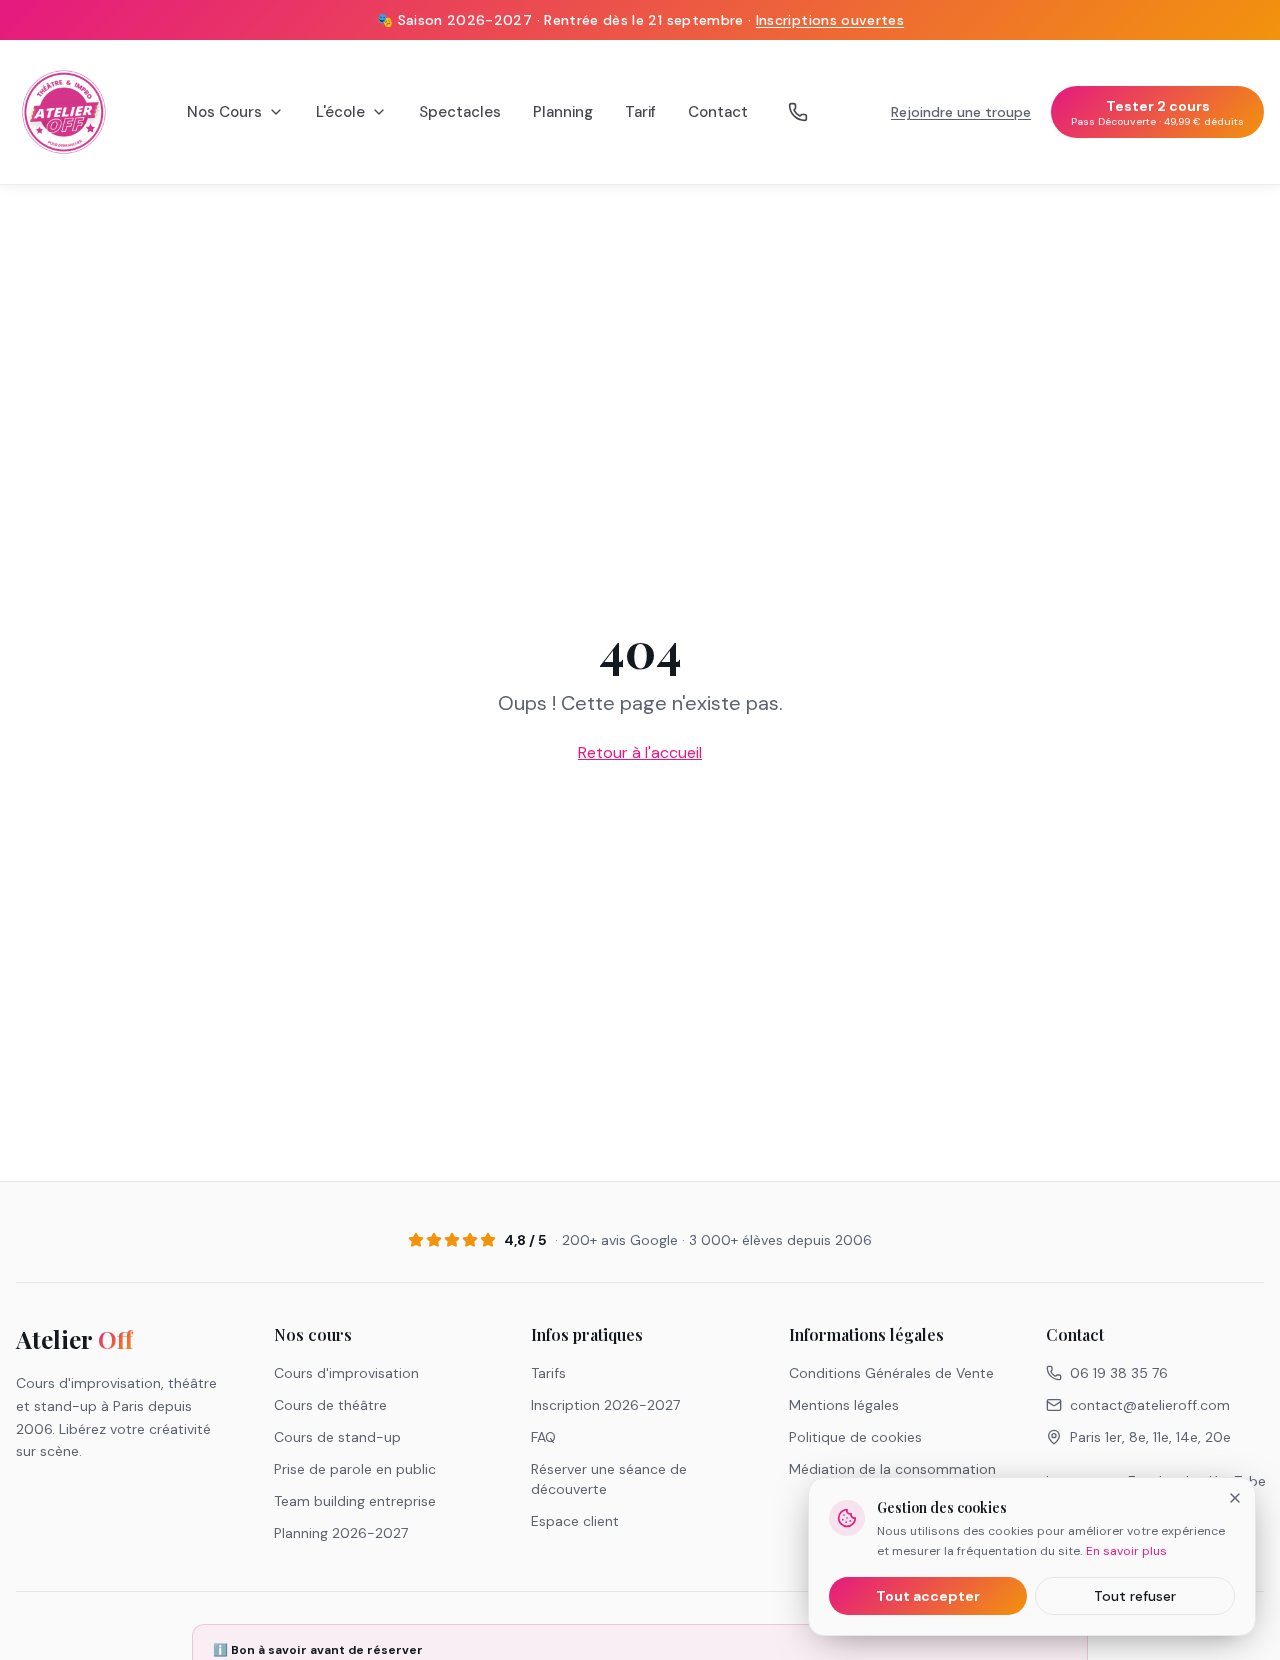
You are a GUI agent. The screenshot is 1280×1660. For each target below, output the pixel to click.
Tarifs (548, 1373)
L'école (340, 112)
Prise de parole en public (355, 1469)
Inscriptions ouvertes (830, 20)
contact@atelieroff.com (1150, 1405)
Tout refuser (1135, 1596)
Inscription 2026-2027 (605, 1405)
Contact (718, 112)
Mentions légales (844, 1405)
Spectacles (460, 112)
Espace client (575, 1521)
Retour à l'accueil (640, 752)
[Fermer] (1235, 1498)
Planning (563, 112)
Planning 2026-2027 (341, 1533)
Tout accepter (928, 1596)
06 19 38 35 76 (1119, 1373)
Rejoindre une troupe (961, 112)
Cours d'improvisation (346, 1373)
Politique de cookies (855, 1437)
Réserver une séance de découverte (609, 1479)
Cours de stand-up (337, 1437)
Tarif (640, 112)
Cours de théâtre (330, 1405)
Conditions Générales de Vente (891, 1373)
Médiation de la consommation (892, 1469)
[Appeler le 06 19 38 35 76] (798, 112)
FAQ (543, 1437)
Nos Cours (224, 112)
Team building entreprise (355, 1501)
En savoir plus (1126, 1551)
